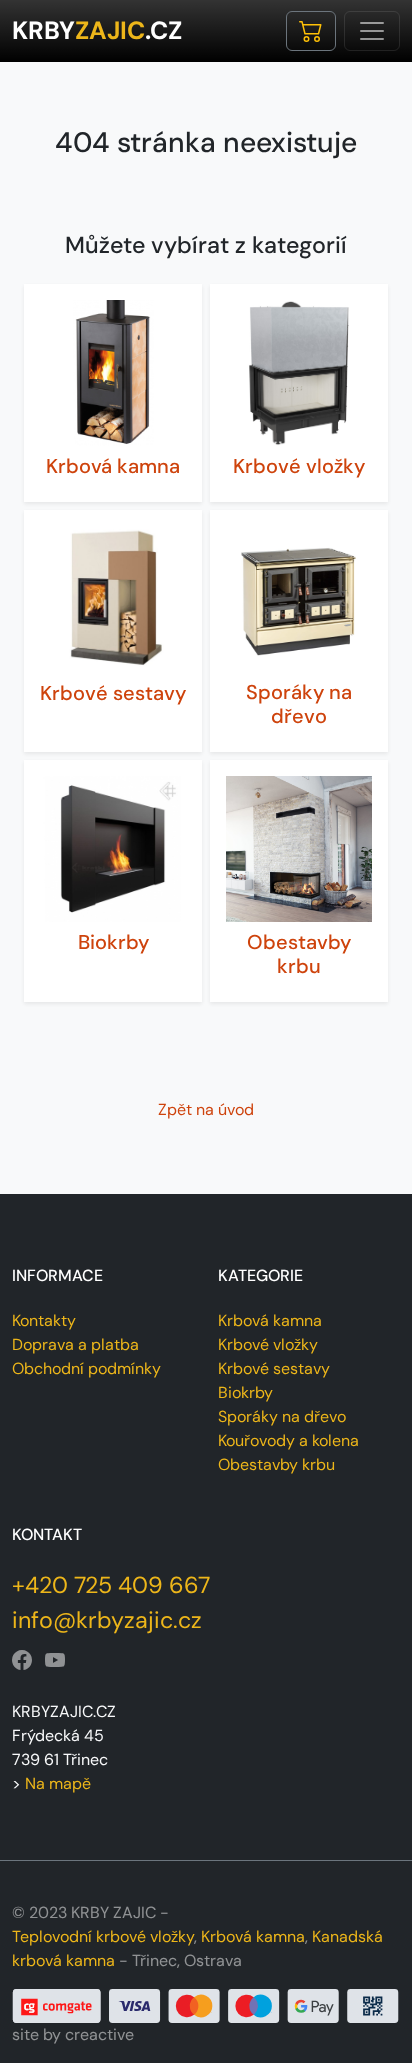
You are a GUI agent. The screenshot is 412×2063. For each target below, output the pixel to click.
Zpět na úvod (206, 1109)
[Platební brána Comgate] (206, 2004)
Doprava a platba (75, 1344)
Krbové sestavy (113, 693)
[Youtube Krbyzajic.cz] (55, 1661)
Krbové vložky (299, 466)
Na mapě (58, 1783)
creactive (99, 2034)
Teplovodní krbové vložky (103, 1936)
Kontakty (44, 1320)
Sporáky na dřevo (299, 704)
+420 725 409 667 (111, 1585)
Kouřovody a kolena (288, 1440)
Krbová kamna (113, 466)
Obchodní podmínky (86, 1368)
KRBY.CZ (97, 30)
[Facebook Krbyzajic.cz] (22, 1661)
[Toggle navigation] (372, 31)
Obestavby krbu (299, 954)
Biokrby (113, 942)
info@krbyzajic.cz (107, 1620)
